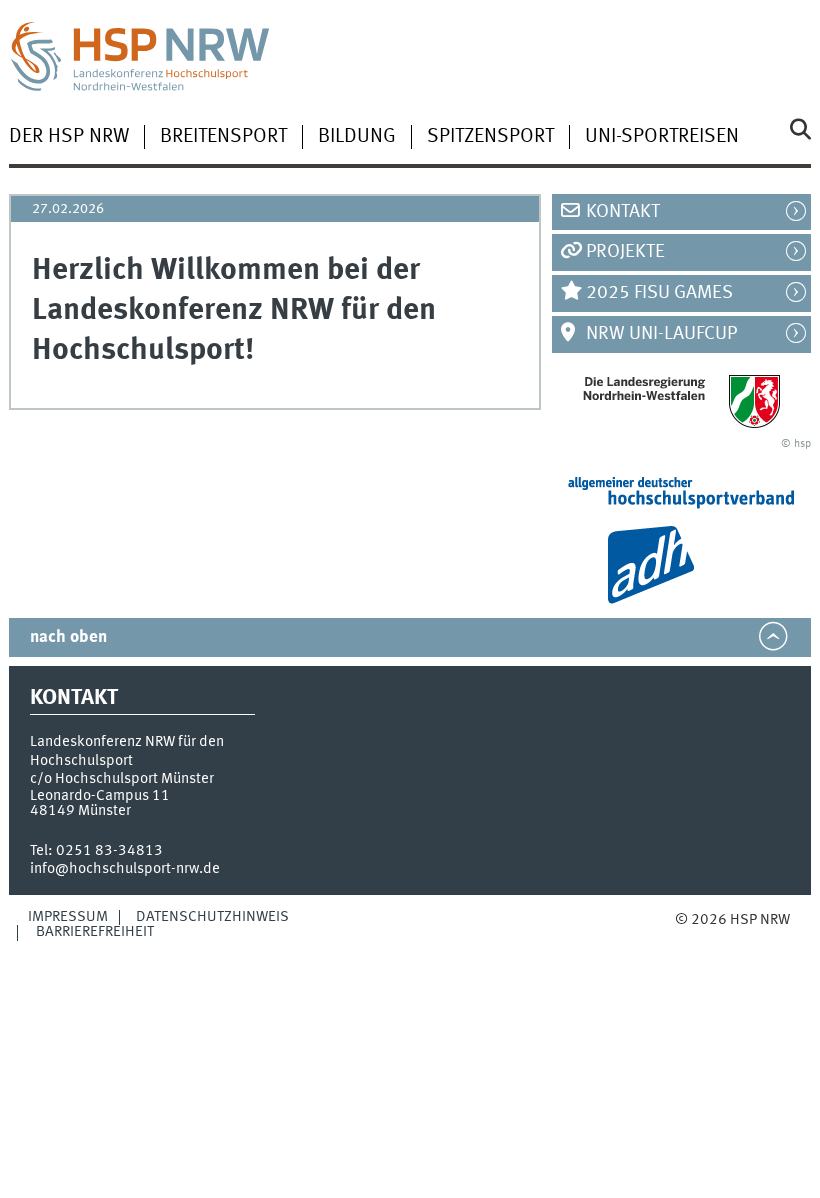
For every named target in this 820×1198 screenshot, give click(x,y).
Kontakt (623, 212)
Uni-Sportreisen (662, 137)
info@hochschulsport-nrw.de (125, 869)
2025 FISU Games (659, 293)
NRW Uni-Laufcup (661, 334)
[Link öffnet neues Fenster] (682, 401)
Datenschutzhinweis (212, 917)
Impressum (68, 917)
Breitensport (223, 137)
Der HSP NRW (69, 137)
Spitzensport (490, 137)
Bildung (357, 137)
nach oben (68, 637)
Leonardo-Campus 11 (100, 796)
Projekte (625, 252)
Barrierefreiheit (95, 932)
